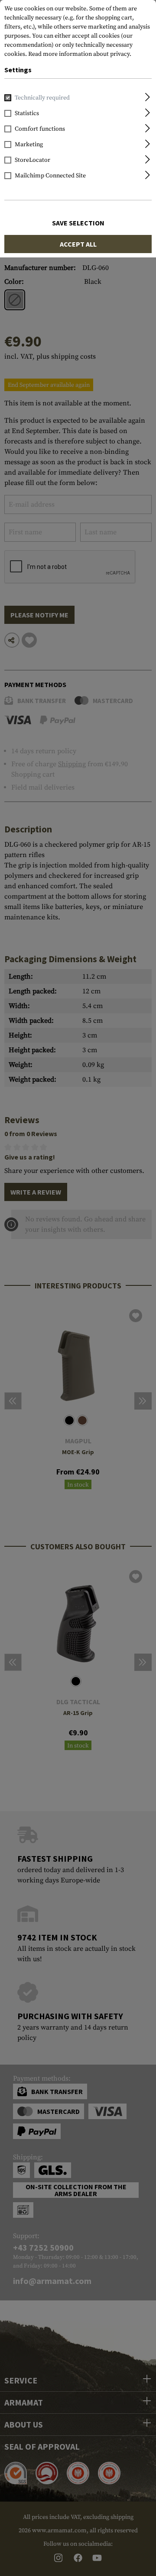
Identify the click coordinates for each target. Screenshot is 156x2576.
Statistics (27, 113)
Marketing (29, 145)
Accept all (78, 244)
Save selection (78, 223)
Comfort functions (40, 129)
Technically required (42, 98)
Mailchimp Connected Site (50, 176)
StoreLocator (32, 160)
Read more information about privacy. (80, 54)
